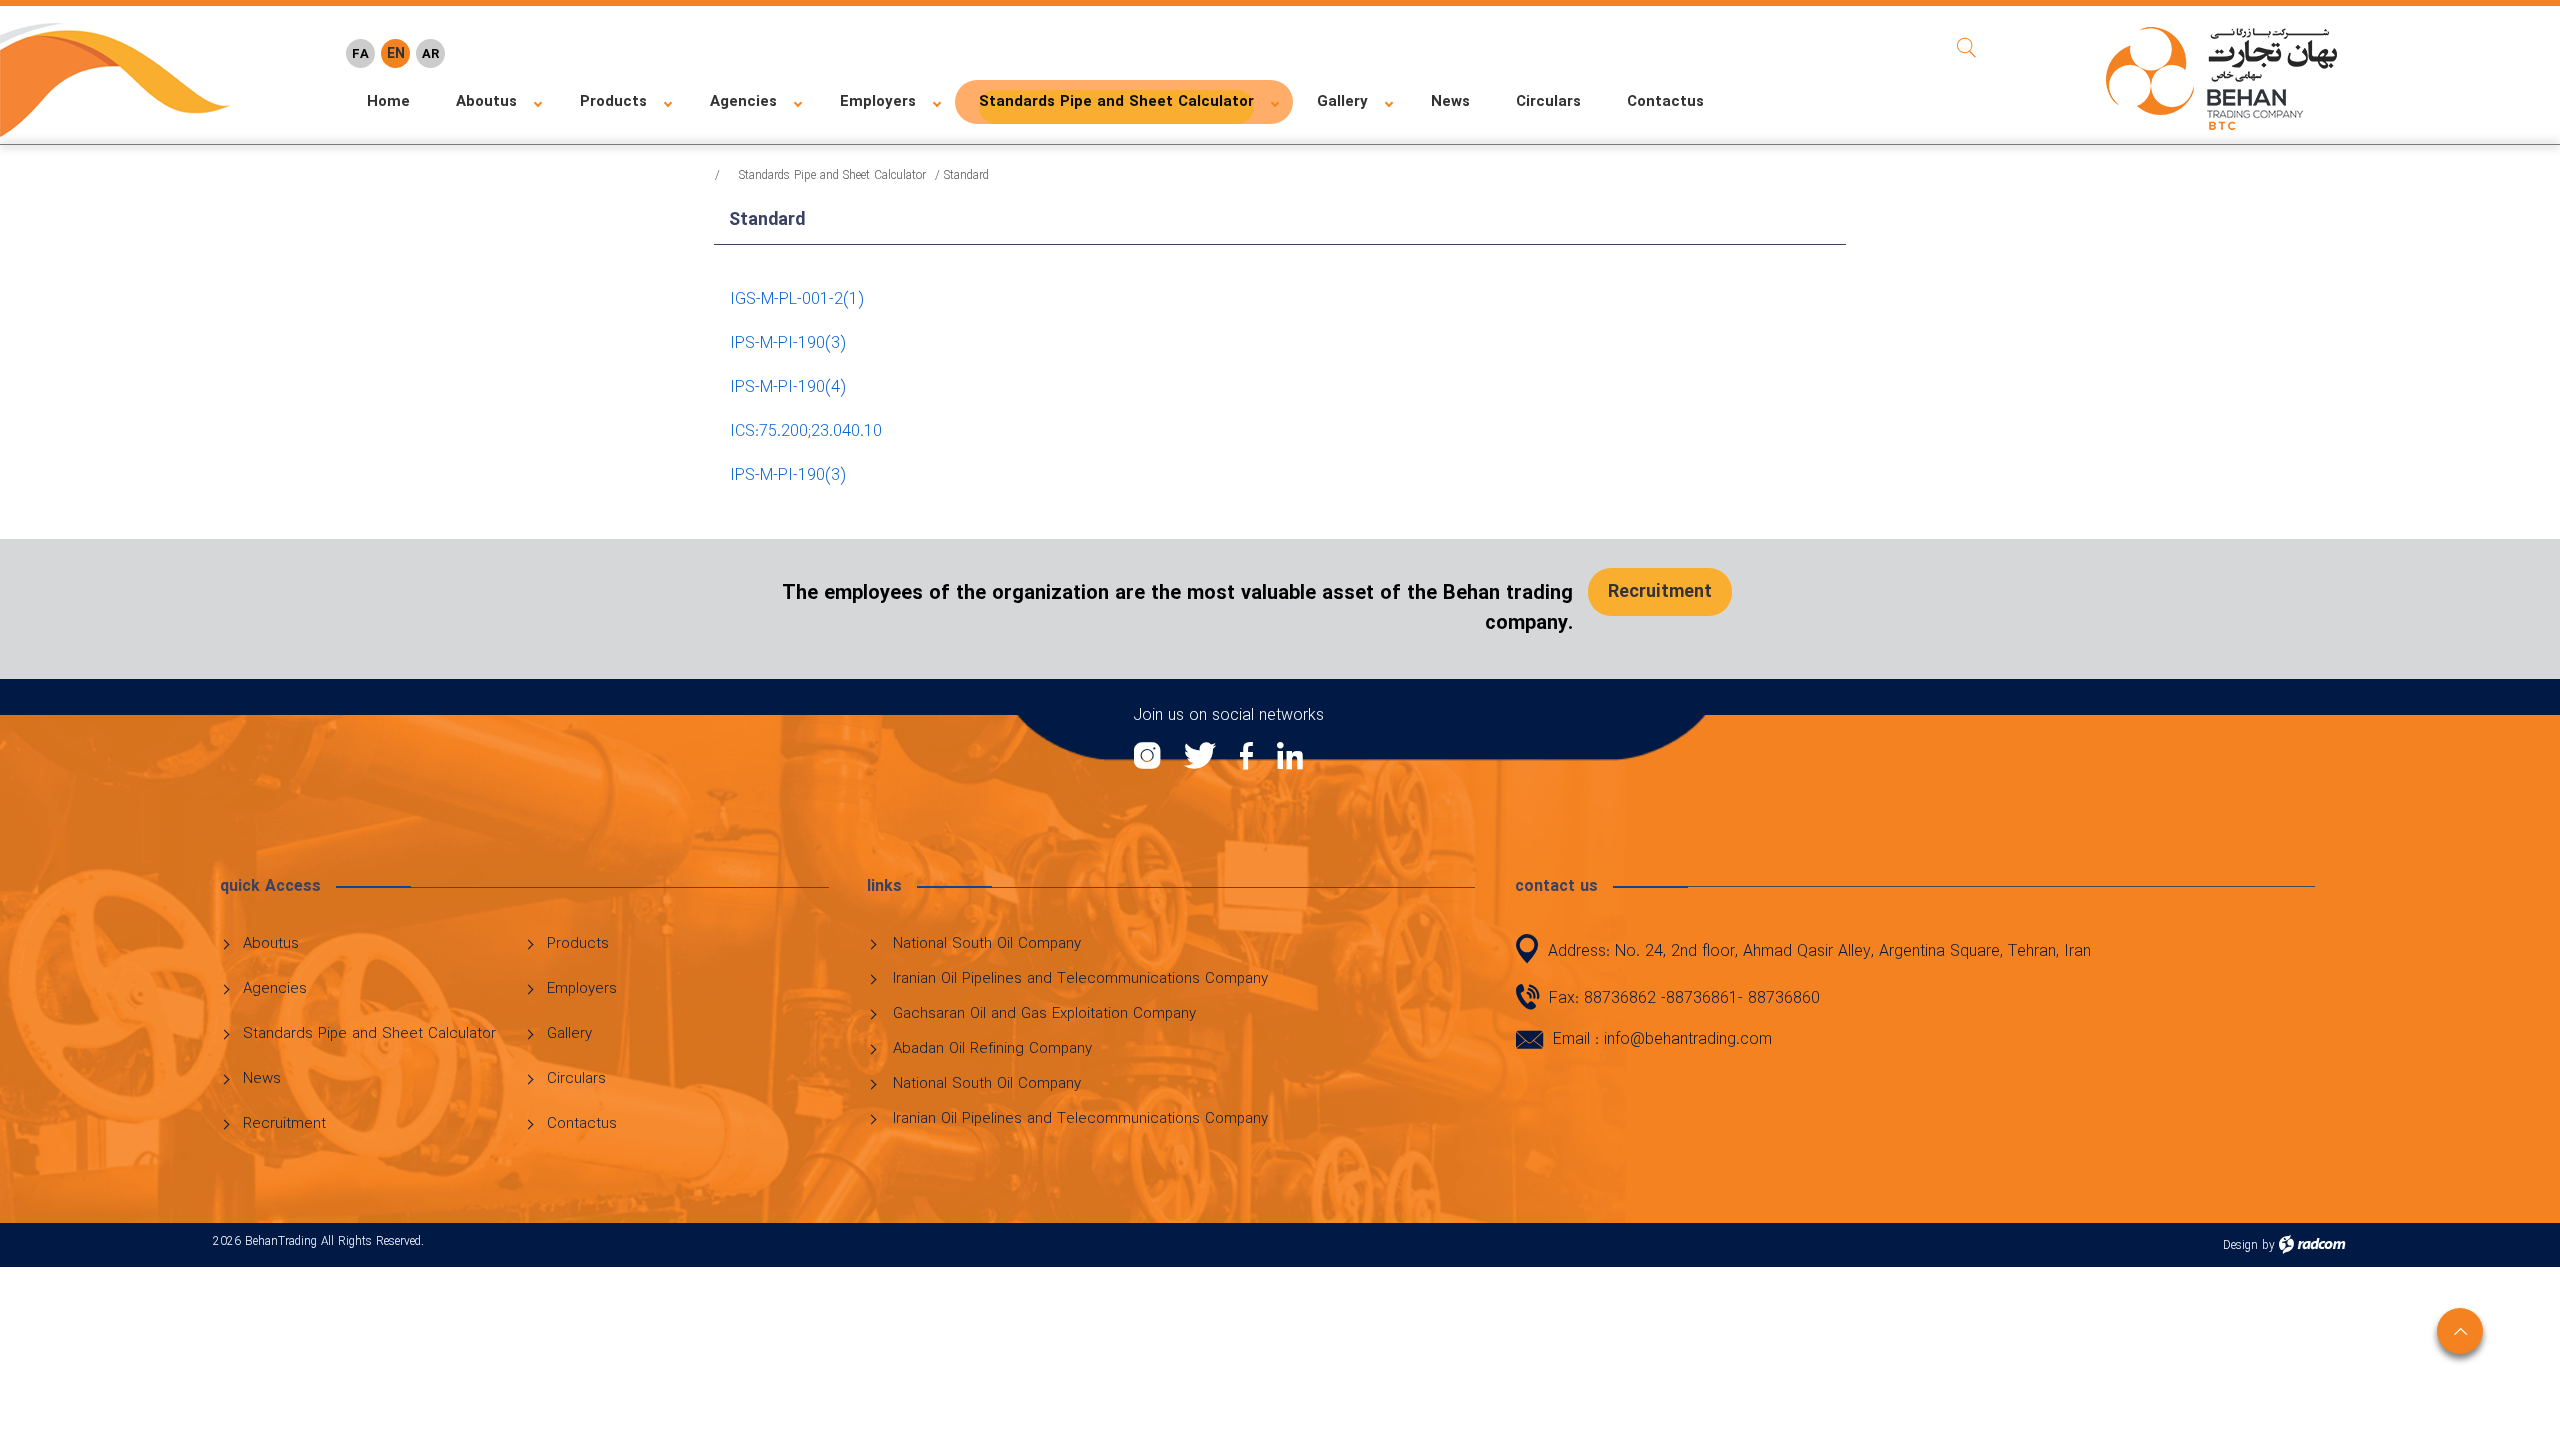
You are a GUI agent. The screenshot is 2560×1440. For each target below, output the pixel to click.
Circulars (576, 1079)
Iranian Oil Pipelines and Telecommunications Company (1080, 979)
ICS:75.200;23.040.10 (806, 431)
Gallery (569, 1034)
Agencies (275, 989)
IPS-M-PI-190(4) (787, 387)
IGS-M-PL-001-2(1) (796, 299)
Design (2240, 1245)
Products (578, 944)
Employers (582, 989)
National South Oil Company (987, 944)
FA (360, 54)
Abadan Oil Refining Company (992, 1049)
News (262, 1079)
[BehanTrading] (2221, 78)
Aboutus (271, 944)
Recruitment (284, 1124)
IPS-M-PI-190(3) (787, 343)
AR (430, 54)
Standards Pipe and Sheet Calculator (832, 175)
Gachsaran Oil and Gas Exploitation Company (1044, 1014)
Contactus (582, 1124)
